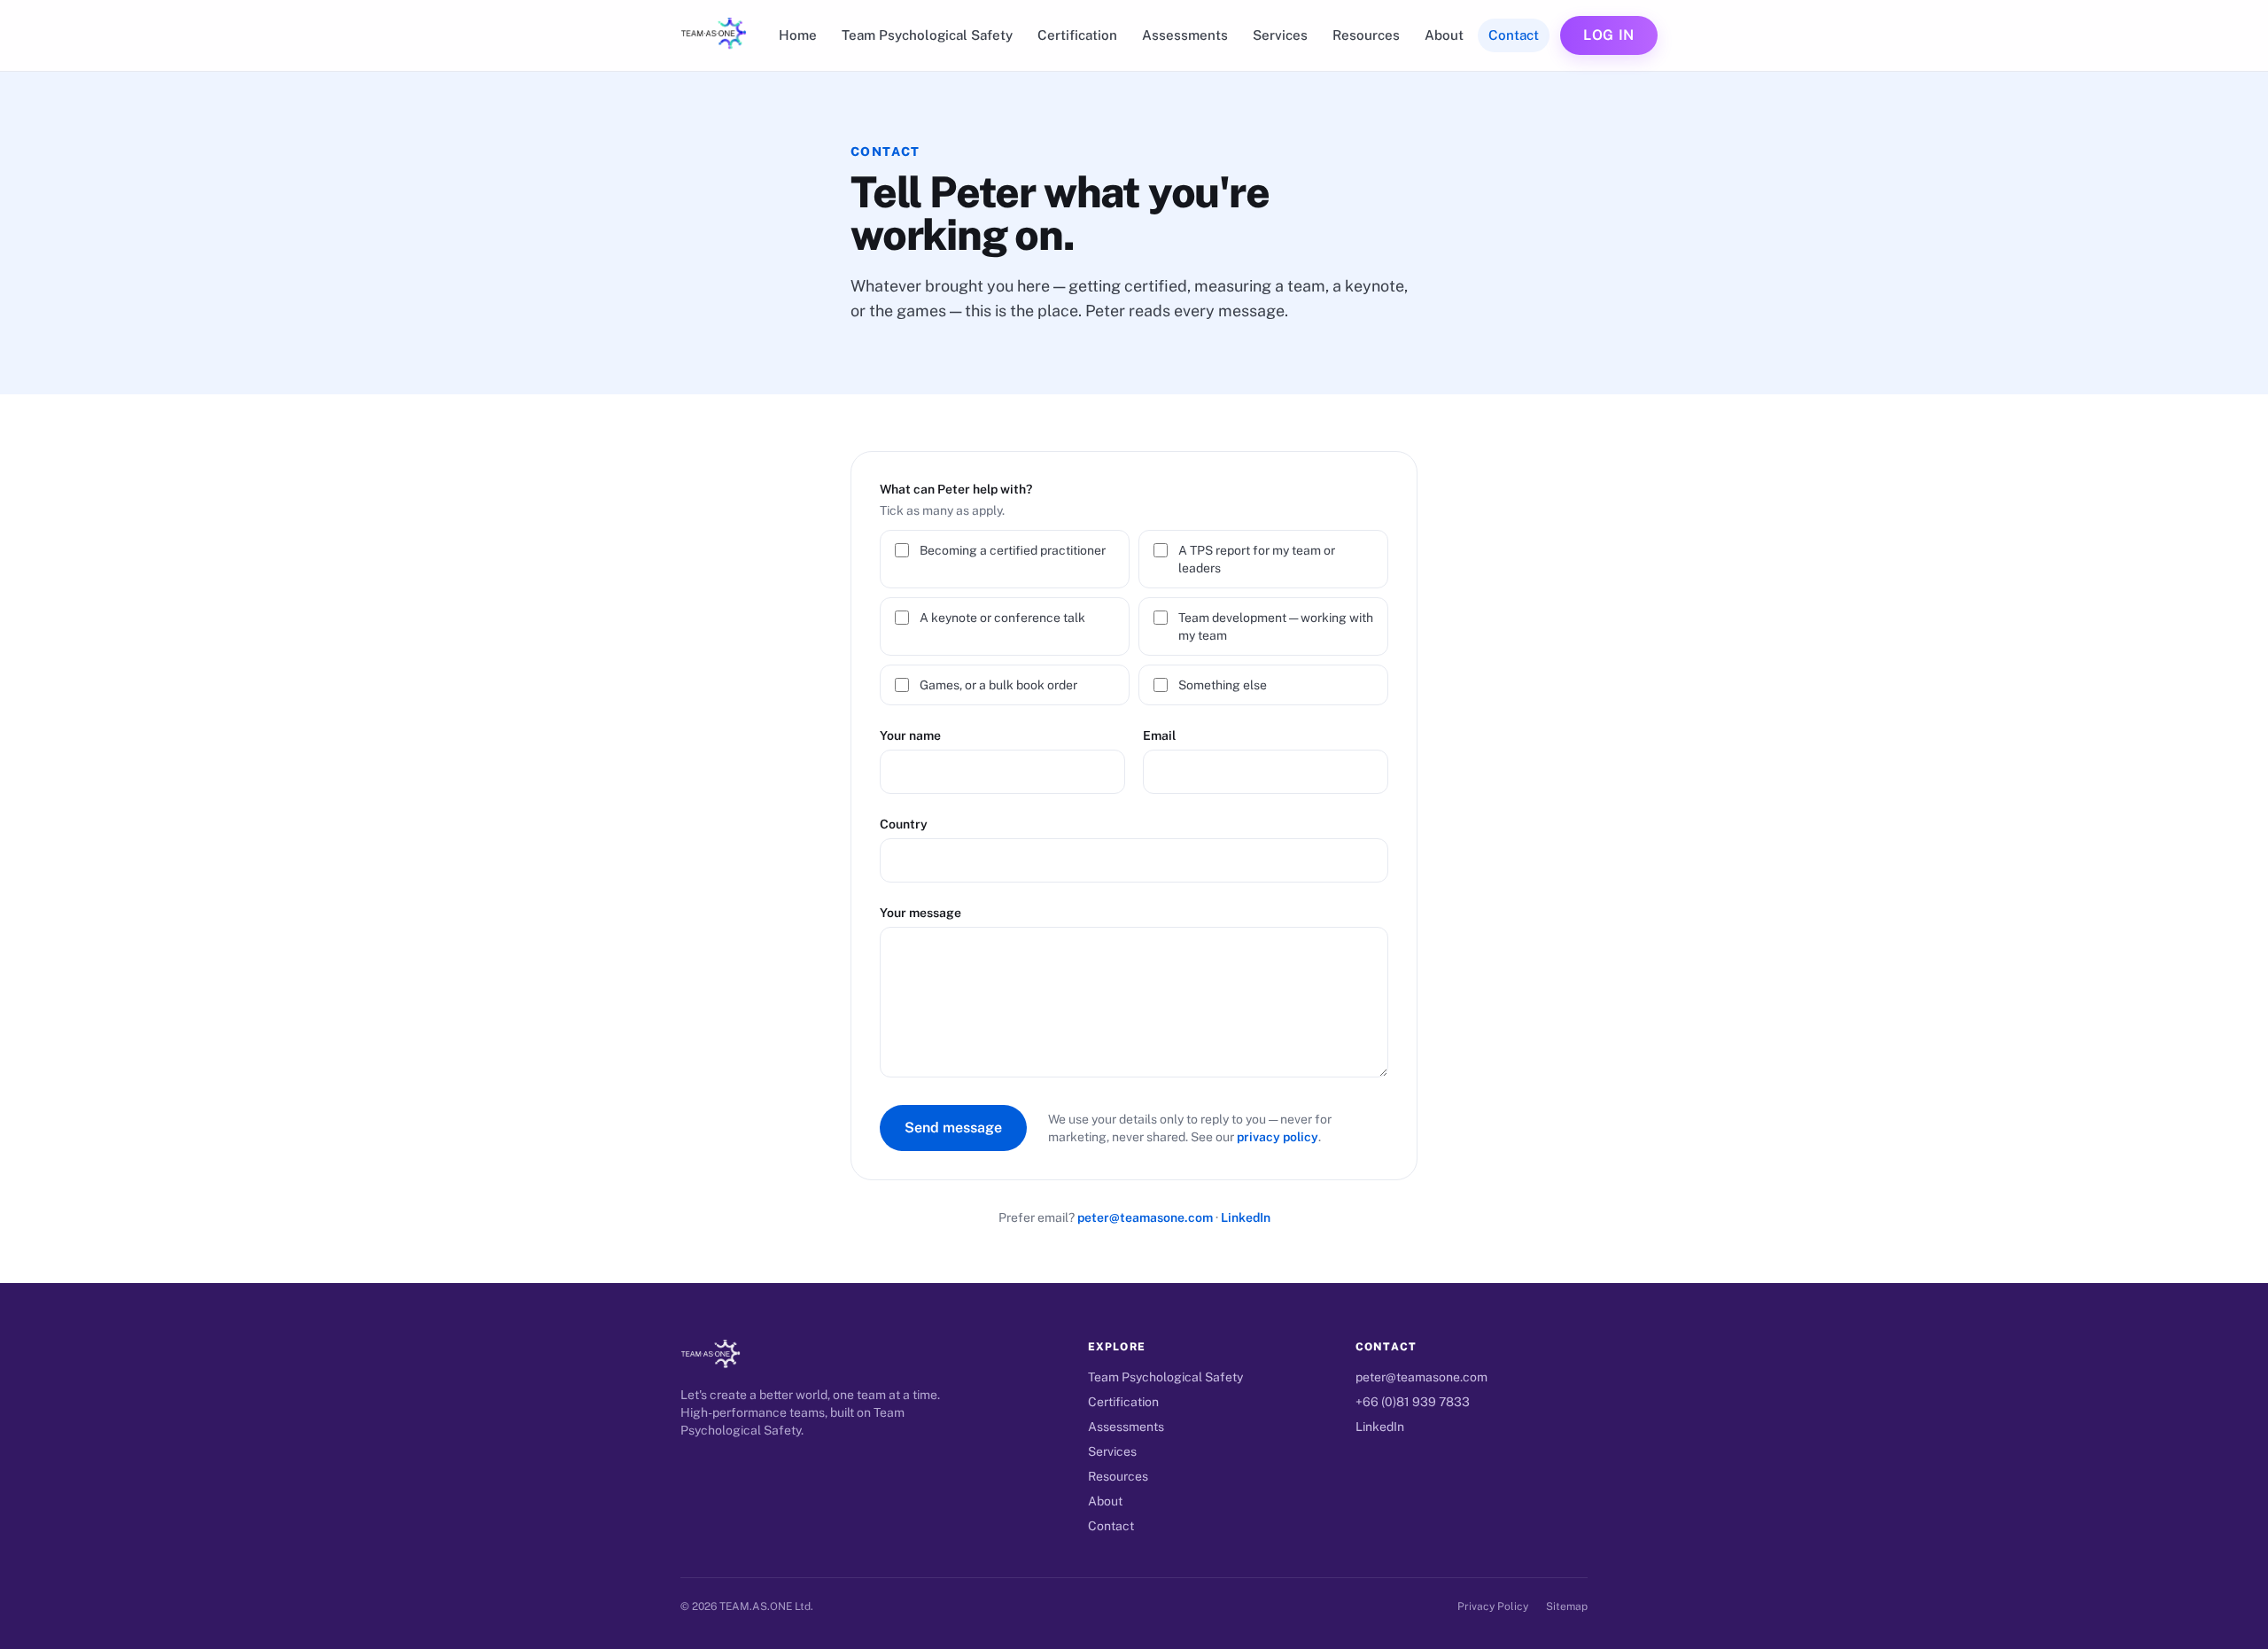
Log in (1609, 35)
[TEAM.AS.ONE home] (714, 35)
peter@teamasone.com (1145, 1217)
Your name (910, 735)
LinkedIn (1246, 1217)
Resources (1366, 35)
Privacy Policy (1493, 1606)
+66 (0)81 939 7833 (1413, 1402)
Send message (953, 1128)
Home (798, 35)
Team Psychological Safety (927, 35)
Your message (920, 913)
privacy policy (1278, 1137)
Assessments (1185, 35)
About (1444, 35)
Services (1280, 35)
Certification (1077, 35)
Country (904, 824)
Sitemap (1567, 1606)
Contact (1514, 35)
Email (1159, 735)
